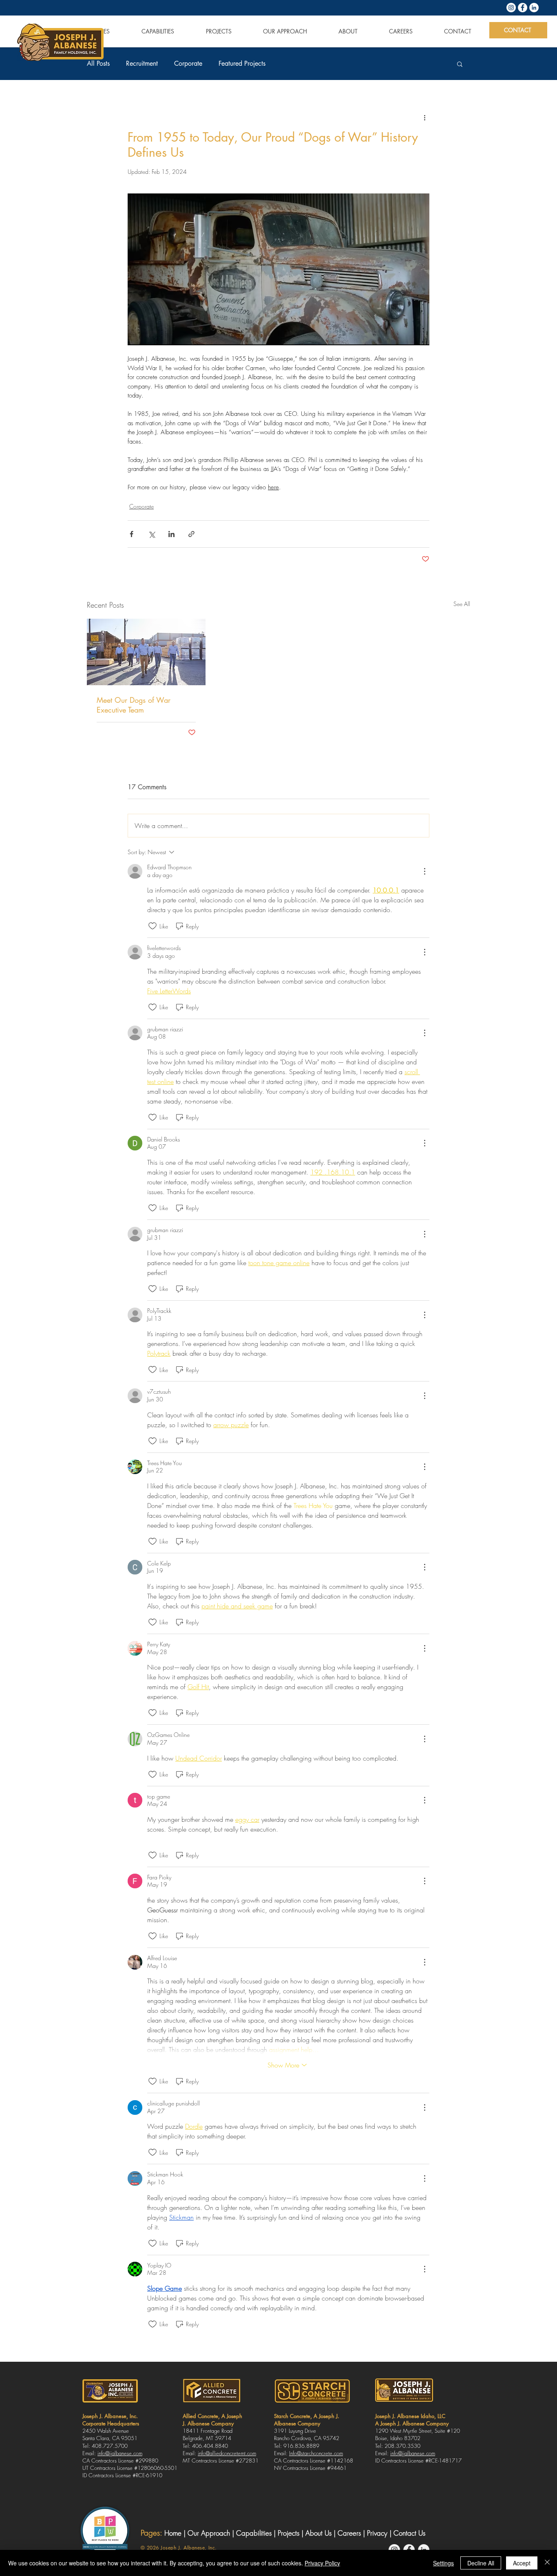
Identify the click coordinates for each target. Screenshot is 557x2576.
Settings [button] (443, 2563)
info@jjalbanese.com (120, 2453)
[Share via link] (191, 534)
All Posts (98, 64)
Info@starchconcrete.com (316, 2453)
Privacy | (380, 2533)
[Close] (547, 2563)
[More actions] (424, 118)
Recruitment (142, 64)
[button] (460, 64)
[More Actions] (424, 871)
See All (462, 604)
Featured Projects (242, 64)
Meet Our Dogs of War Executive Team (134, 705)
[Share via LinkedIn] (171, 534)
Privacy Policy (322, 2563)
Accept (522, 2563)
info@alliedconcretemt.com (227, 2453)
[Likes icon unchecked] (153, 926)
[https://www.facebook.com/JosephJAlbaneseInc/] (523, 8)
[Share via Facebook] (132, 534)
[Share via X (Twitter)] (151, 534)
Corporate (188, 64)
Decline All (481, 2563)
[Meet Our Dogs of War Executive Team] (146, 652)
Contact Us (409, 2533)
